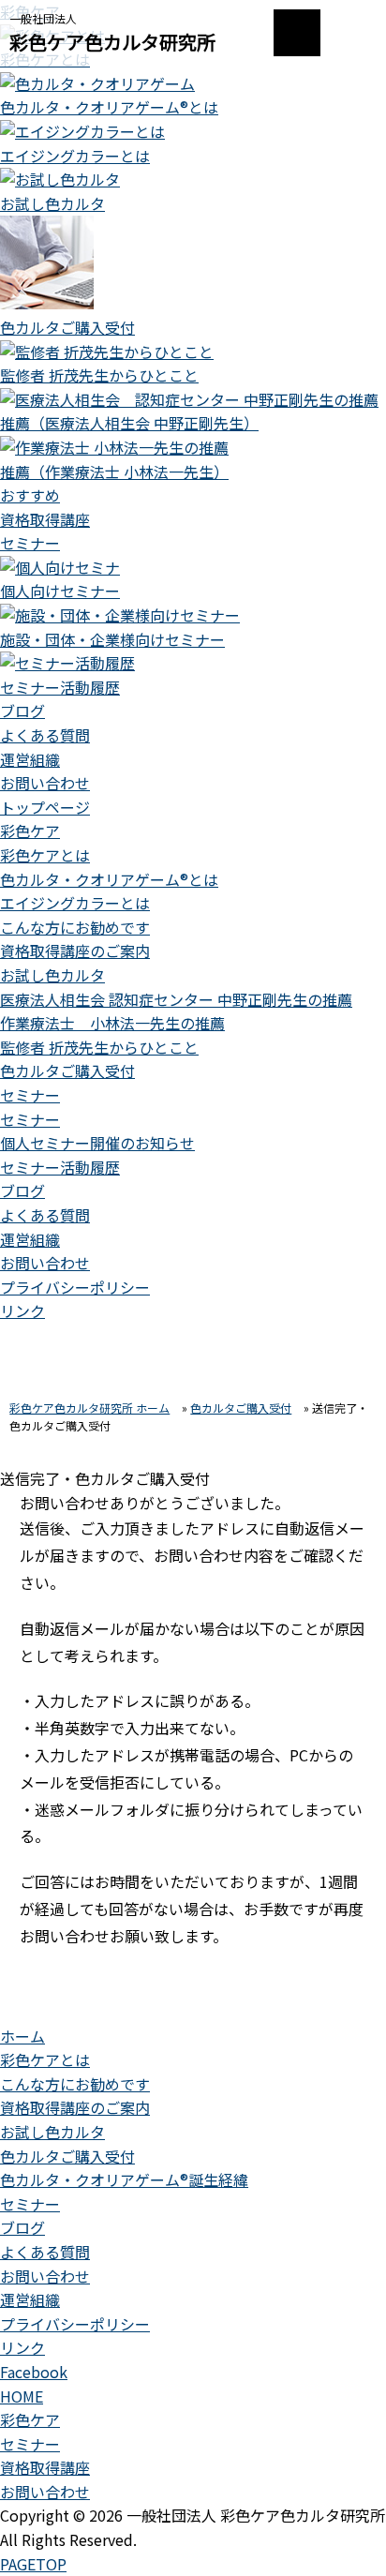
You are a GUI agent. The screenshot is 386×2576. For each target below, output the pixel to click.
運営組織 (30, 759)
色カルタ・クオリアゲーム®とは (109, 879)
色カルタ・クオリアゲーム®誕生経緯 (124, 2179)
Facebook (34, 2372)
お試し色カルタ (52, 975)
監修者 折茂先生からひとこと (99, 1047)
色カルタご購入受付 (67, 1071)
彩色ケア (30, 831)
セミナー (30, 543)
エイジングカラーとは (75, 903)
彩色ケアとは (45, 855)
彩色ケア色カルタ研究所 (112, 42)
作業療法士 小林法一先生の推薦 (112, 1023)
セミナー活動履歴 (60, 1167)
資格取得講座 (45, 519)
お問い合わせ (45, 783)
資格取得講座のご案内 (75, 951)
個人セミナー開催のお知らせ (97, 1143)
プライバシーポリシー (75, 1287)
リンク (22, 1310)
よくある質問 (45, 735)
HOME (22, 2396)
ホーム (22, 2036)
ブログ (22, 711)
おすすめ (30, 495)
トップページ (45, 807)
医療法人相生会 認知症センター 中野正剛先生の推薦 (176, 999)
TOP (33, 2564)
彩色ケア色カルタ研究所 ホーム (89, 1408)
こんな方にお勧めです (75, 927)
